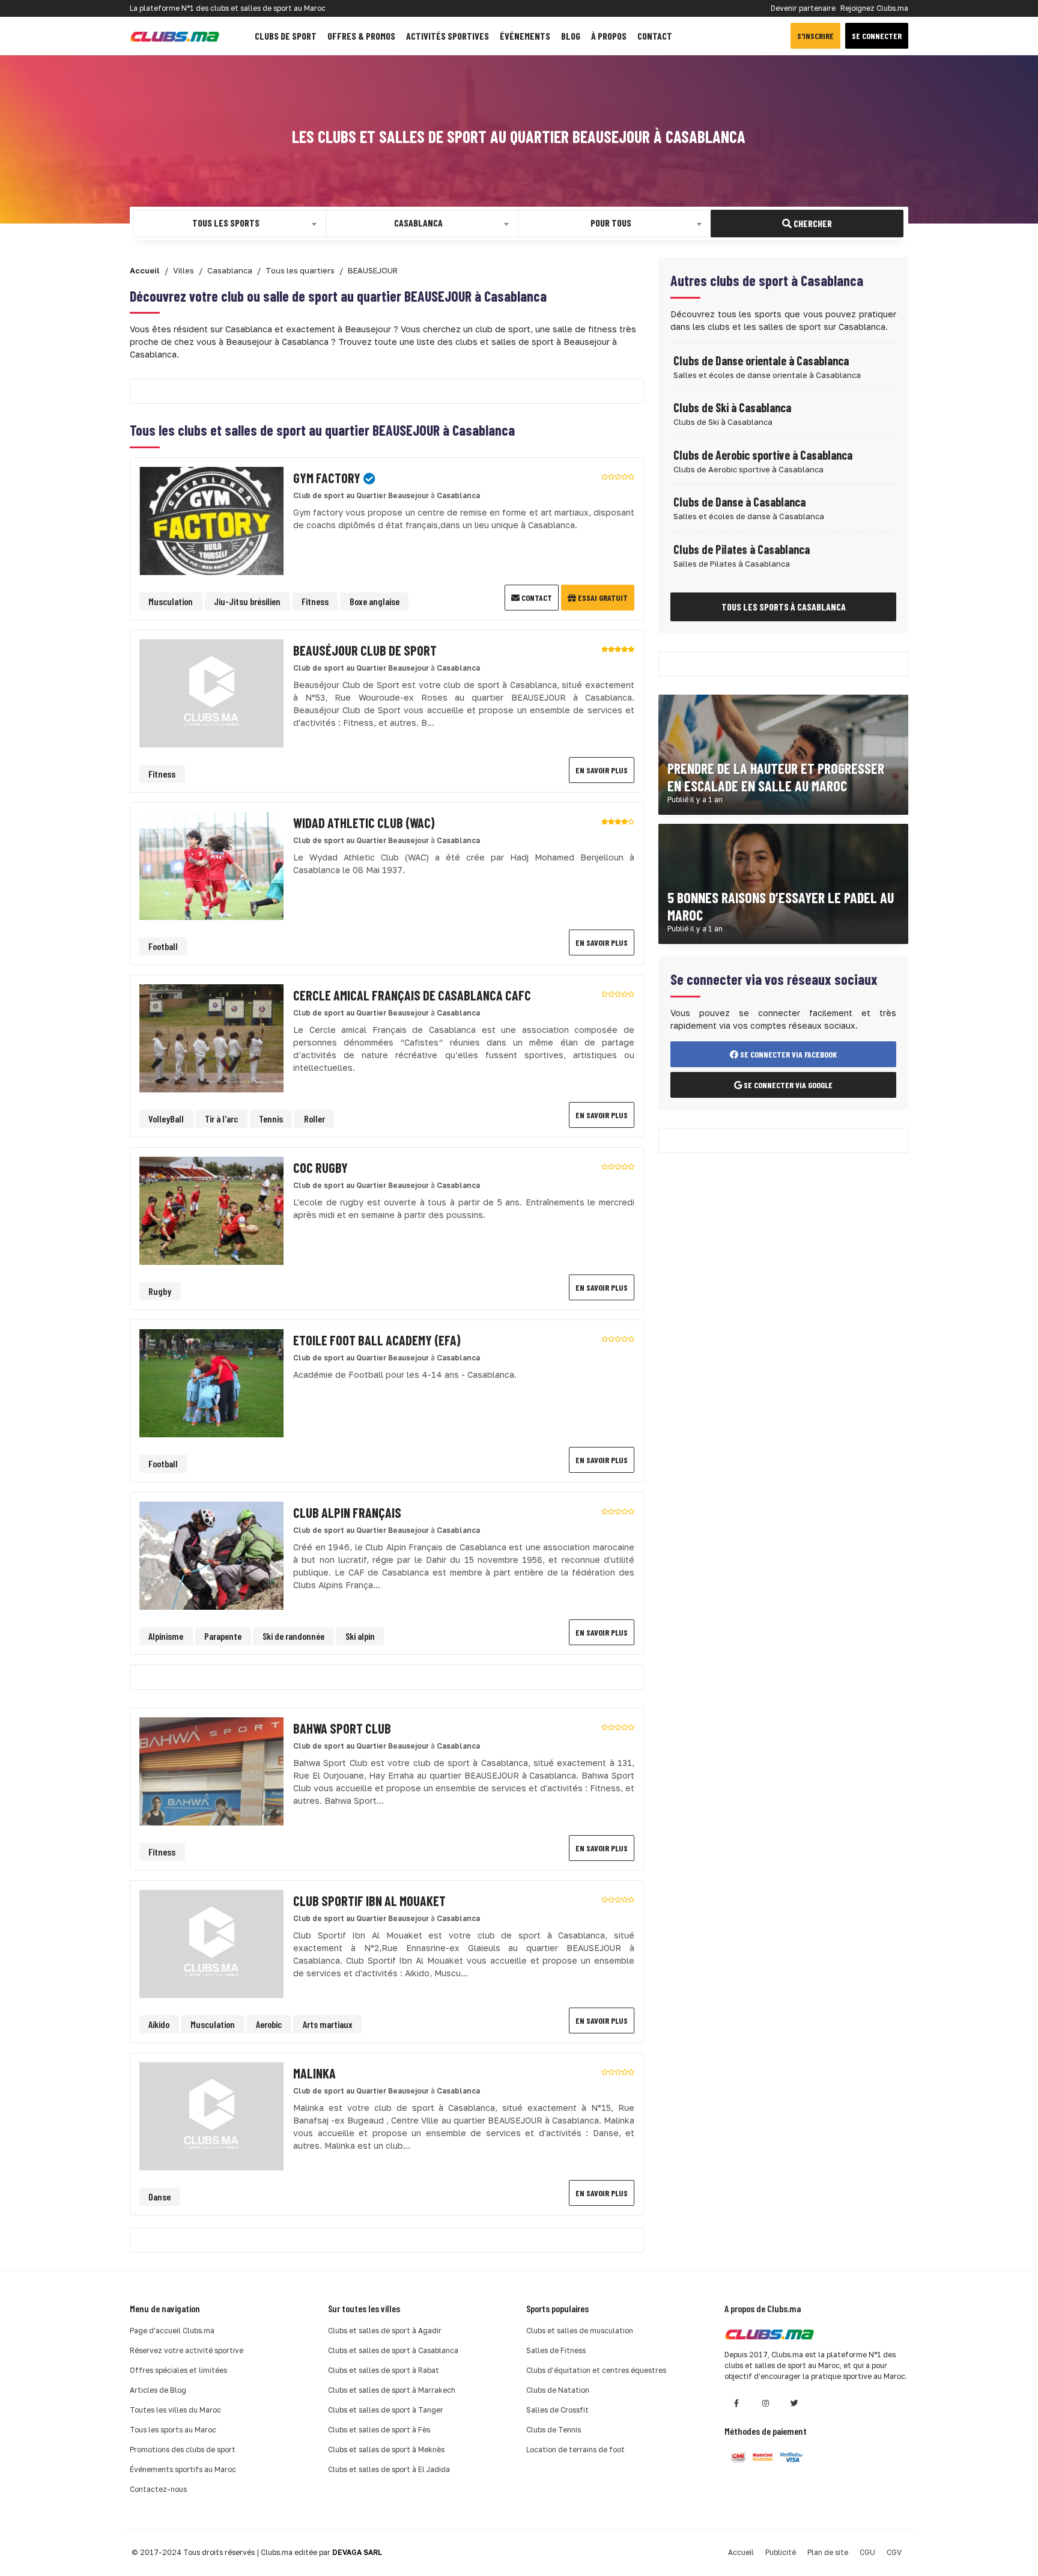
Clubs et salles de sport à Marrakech (392, 2390)
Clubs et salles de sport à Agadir (385, 2331)
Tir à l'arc (221, 1119)
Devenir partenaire (803, 8)
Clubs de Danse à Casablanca (739, 502)
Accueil (741, 2552)
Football (163, 946)
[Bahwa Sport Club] (211, 1771)
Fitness (315, 601)
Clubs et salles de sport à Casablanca (393, 2350)
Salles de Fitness (556, 2350)
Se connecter (877, 36)
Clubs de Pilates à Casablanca (742, 549)
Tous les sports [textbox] (226, 223)
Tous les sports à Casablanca (784, 607)
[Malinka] (211, 2115)
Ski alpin (360, 1636)
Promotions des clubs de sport (183, 2450)
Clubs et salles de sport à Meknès (386, 2450)
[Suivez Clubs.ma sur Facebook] (736, 2403)
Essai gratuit (602, 598)
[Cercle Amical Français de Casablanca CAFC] (211, 1037)
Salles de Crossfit (557, 2410)
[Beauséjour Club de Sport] (211, 693)
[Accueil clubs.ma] (175, 36)
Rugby (160, 1291)
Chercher (812, 223)
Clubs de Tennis (554, 2430)
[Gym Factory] (211, 520)
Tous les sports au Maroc (173, 2430)
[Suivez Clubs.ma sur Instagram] (765, 2403)
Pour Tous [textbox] (611, 223)
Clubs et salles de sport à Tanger (386, 2410)
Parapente (223, 1636)
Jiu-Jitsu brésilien (247, 601)
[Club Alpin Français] (211, 1555)
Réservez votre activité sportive (187, 2350)
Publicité (781, 2552)
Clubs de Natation (558, 2390)
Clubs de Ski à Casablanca (732, 407)
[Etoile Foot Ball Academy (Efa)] (211, 1382)
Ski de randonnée (293, 1636)
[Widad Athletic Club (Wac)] (211, 865)
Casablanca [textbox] (418, 223)
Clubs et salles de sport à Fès (379, 2430)
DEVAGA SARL (357, 2552)
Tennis (271, 1119)
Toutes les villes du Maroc (175, 2410)
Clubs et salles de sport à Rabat (384, 2370)
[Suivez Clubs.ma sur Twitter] (794, 2403)
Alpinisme (166, 1636)
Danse (159, 2197)
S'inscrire (815, 36)
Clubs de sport (286, 36)
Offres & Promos (361, 36)
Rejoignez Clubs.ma (874, 8)
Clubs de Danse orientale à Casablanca (761, 361)
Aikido (159, 2024)
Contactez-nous (158, 2489)
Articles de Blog (158, 2390)
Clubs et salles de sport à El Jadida (389, 2469)
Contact (655, 36)
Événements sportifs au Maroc (183, 2469)
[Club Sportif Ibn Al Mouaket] (211, 1943)
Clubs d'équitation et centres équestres (596, 2370)
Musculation (171, 601)
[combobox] (229, 224)
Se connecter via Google (787, 1085)
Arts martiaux (328, 2024)
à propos (609, 36)
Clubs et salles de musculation (580, 2331)
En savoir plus (602, 770)
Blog (571, 36)
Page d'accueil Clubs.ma (172, 2331)
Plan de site (828, 2552)
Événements (525, 36)
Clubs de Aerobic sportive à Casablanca (763, 455)
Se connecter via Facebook (788, 1054)
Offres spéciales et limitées (178, 2370)
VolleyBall (166, 1119)
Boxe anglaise (375, 601)
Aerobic (269, 2024)
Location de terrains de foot (575, 2450)
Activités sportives (448, 36)
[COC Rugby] (211, 1210)
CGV (894, 2552)
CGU (867, 2552)
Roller (314, 1119)
